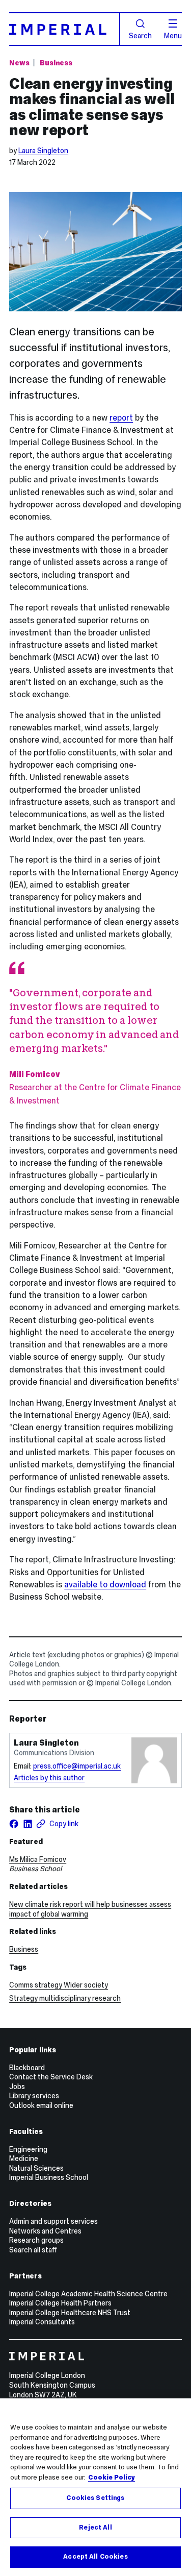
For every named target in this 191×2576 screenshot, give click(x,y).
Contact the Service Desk (51, 2077)
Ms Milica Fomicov (38, 1859)
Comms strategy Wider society (59, 1985)
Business (56, 63)
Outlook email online (41, 2105)
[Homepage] (65, 29)
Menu (173, 35)
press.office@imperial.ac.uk (77, 1766)
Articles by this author (49, 1778)
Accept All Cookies (95, 2557)
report (121, 418)
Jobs (17, 2087)
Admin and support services (53, 2221)
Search (140, 35)
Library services (34, 2096)
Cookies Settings (95, 2498)
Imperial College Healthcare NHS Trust (70, 2313)
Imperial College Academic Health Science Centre (88, 2294)
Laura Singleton (43, 151)
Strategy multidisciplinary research (65, 1998)
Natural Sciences (36, 2168)
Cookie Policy (112, 2477)
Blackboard (27, 2068)
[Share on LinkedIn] (28, 1824)
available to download (105, 1585)
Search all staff (33, 2250)
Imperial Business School (49, 2177)
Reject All (95, 2528)
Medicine (24, 2158)
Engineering (28, 2149)
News (19, 63)
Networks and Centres (45, 2231)
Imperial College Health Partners (60, 2303)
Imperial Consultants (42, 2322)
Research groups (36, 2240)
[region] (95, 2487)
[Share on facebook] (14, 1824)
